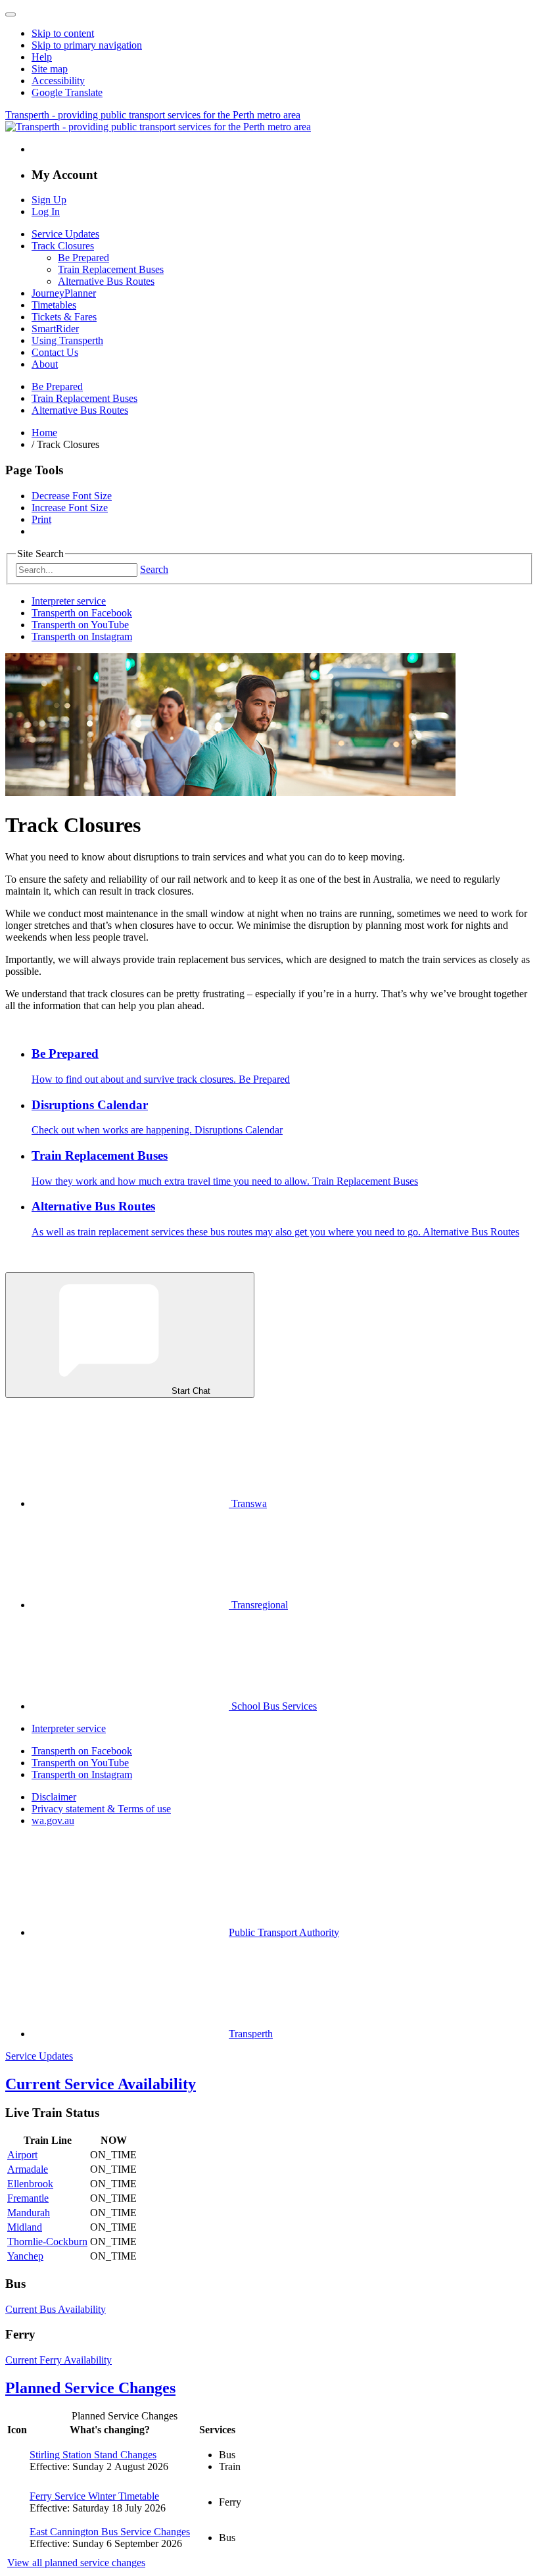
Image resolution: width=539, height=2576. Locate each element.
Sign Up (49, 200)
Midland (25, 2227)
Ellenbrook (30, 2184)
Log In (46, 211)
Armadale (28, 2169)
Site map (50, 69)
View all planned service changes (76, 2563)
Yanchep (25, 2256)
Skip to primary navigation (87, 45)
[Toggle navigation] (11, 14)
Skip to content (63, 33)
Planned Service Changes (90, 2388)
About (45, 364)
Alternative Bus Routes (106, 281)
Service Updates (65, 234)
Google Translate (67, 92)
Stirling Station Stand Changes (93, 2455)
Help (42, 57)
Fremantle (28, 2198)
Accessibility (58, 81)
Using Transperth (67, 340)
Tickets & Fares (64, 317)
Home (44, 433)
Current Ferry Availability (59, 2360)
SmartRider (55, 329)
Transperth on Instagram (82, 636)
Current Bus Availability (56, 2309)
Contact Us (55, 352)
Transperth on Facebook (82, 613)
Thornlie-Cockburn (47, 2242)
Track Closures (63, 246)
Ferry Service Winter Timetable (94, 2496)
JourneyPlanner (64, 293)
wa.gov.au (53, 1821)
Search (154, 569)
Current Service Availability (101, 2084)
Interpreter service (69, 601)
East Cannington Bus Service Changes (110, 2532)
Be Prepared (83, 258)
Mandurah (29, 2213)
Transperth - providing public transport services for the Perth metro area (153, 115)
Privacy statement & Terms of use (101, 1809)
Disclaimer (54, 1797)
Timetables (54, 305)
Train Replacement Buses (111, 269)
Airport (22, 2155)
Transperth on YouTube (80, 625)
